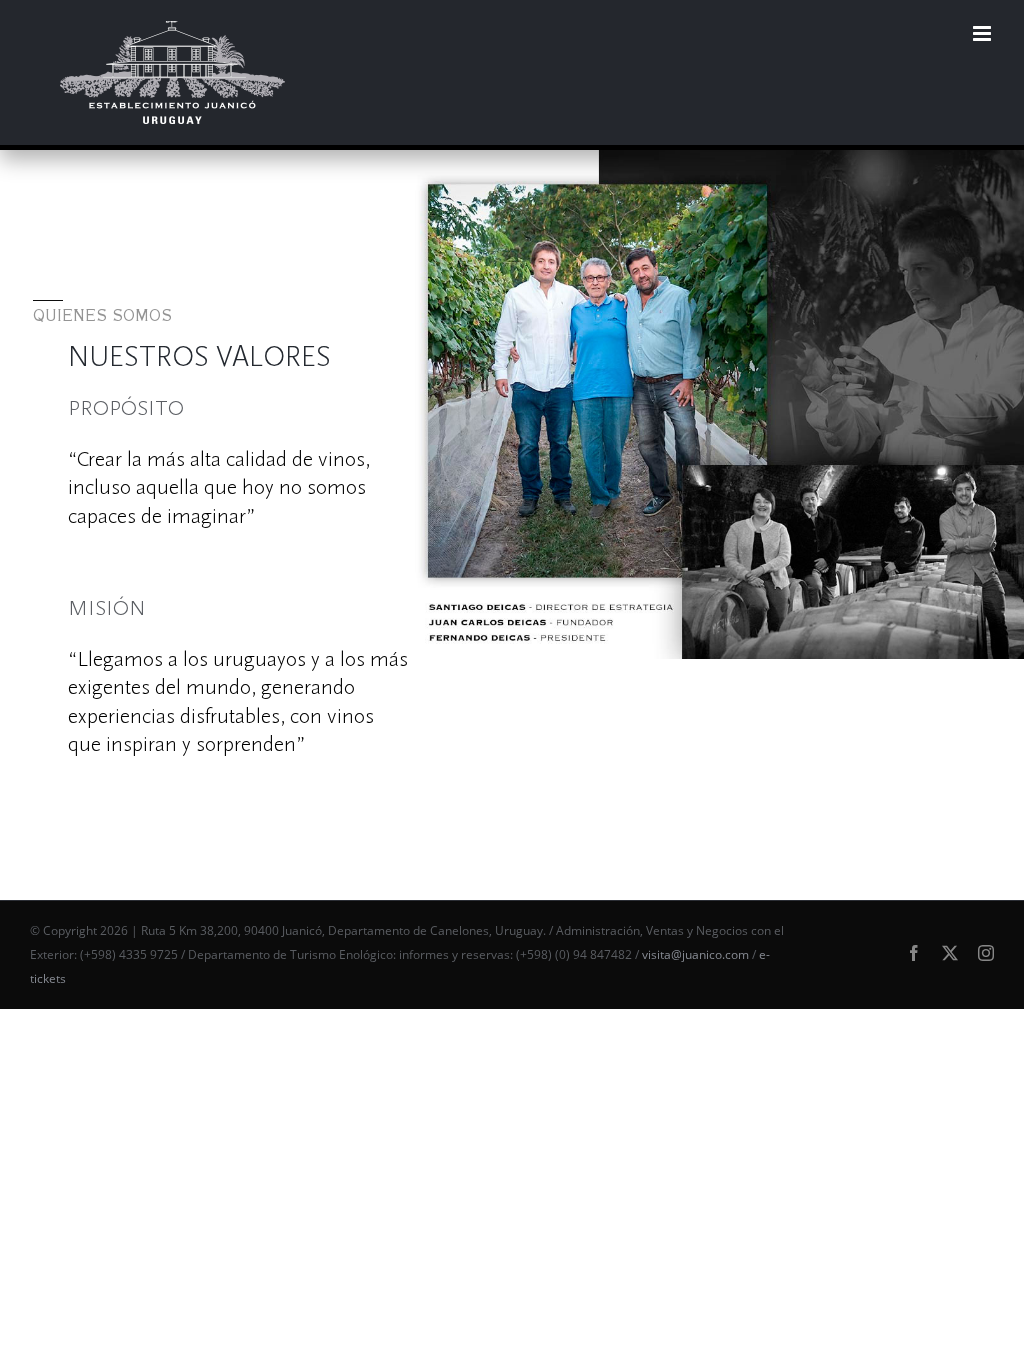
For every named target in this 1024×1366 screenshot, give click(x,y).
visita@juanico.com (695, 954)
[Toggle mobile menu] (983, 33)
